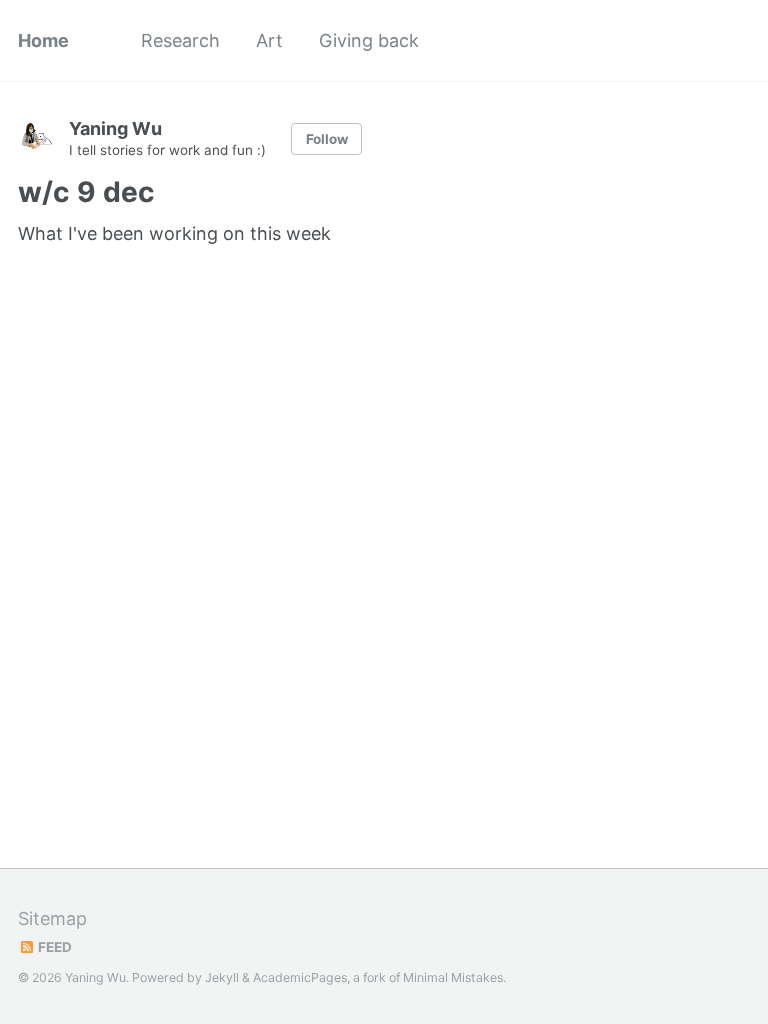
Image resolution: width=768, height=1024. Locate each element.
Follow (327, 139)
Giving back (369, 40)
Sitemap (52, 918)
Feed (53, 947)
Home (43, 40)
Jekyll (222, 977)
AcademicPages (300, 977)
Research (180, 40)
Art (269, 40)
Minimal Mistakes (453, 977)
